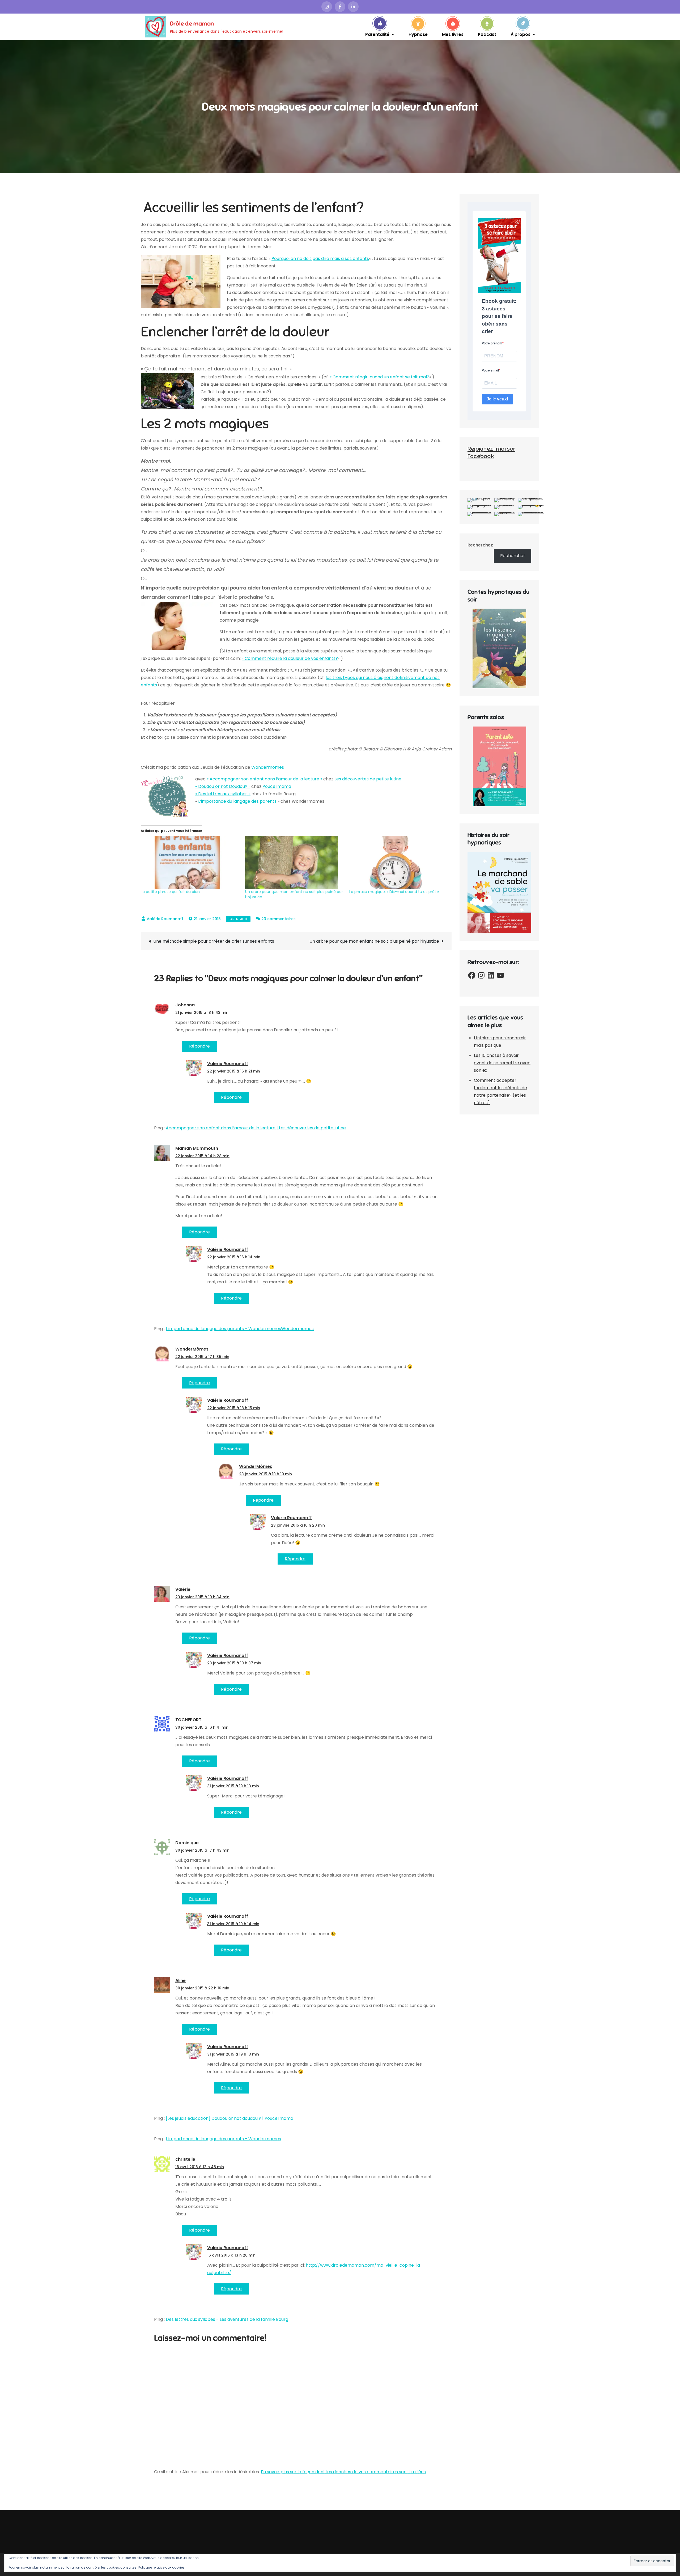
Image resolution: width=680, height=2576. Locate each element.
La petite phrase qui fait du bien (170, 892)
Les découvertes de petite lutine (368, 779)
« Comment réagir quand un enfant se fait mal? (379, 377)
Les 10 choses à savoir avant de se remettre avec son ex (502, 1063)
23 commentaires (279, 919)
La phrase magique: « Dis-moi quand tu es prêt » (394, 892)
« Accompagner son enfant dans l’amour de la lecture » (264, 779)
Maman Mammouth (197, 1148)
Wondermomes (268, 767)
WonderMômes (192, 1349)
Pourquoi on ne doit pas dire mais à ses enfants (320, 259)
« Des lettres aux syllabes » (223, 794)
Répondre (199, 1046)
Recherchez (480, 545)
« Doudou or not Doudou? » (223, 786)
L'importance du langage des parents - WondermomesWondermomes (240, 1329)
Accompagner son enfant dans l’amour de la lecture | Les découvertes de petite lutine (256, 1128)
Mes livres (453, 34)
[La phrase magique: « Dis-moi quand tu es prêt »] (399, 862)
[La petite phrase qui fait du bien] (190, 862)
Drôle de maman (192, 24)
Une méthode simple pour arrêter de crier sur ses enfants (214, 941)
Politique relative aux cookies (161, 2567)
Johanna (185, 1005)
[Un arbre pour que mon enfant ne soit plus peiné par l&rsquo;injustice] (295, 862)
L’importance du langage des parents (237, 801)
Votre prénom (492, 343)
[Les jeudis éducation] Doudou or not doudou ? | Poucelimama (229, 2118)
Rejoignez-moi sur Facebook (491, 452)
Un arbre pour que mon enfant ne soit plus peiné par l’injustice (374, 941)
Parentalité (377, 34)
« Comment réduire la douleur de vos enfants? (290, 658)
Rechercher (513, 556)
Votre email (490, 370)
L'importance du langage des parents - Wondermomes (223, 2139)
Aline (180, 1981)
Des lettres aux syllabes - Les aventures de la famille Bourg (227, 2319)
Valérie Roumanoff (165, 919)
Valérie (183, 1589)
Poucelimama (277, 786)
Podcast (487, 34)
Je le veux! (497, 399)
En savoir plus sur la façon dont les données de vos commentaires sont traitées (343, 2472)
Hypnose (418, 34)
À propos (520, 34)
